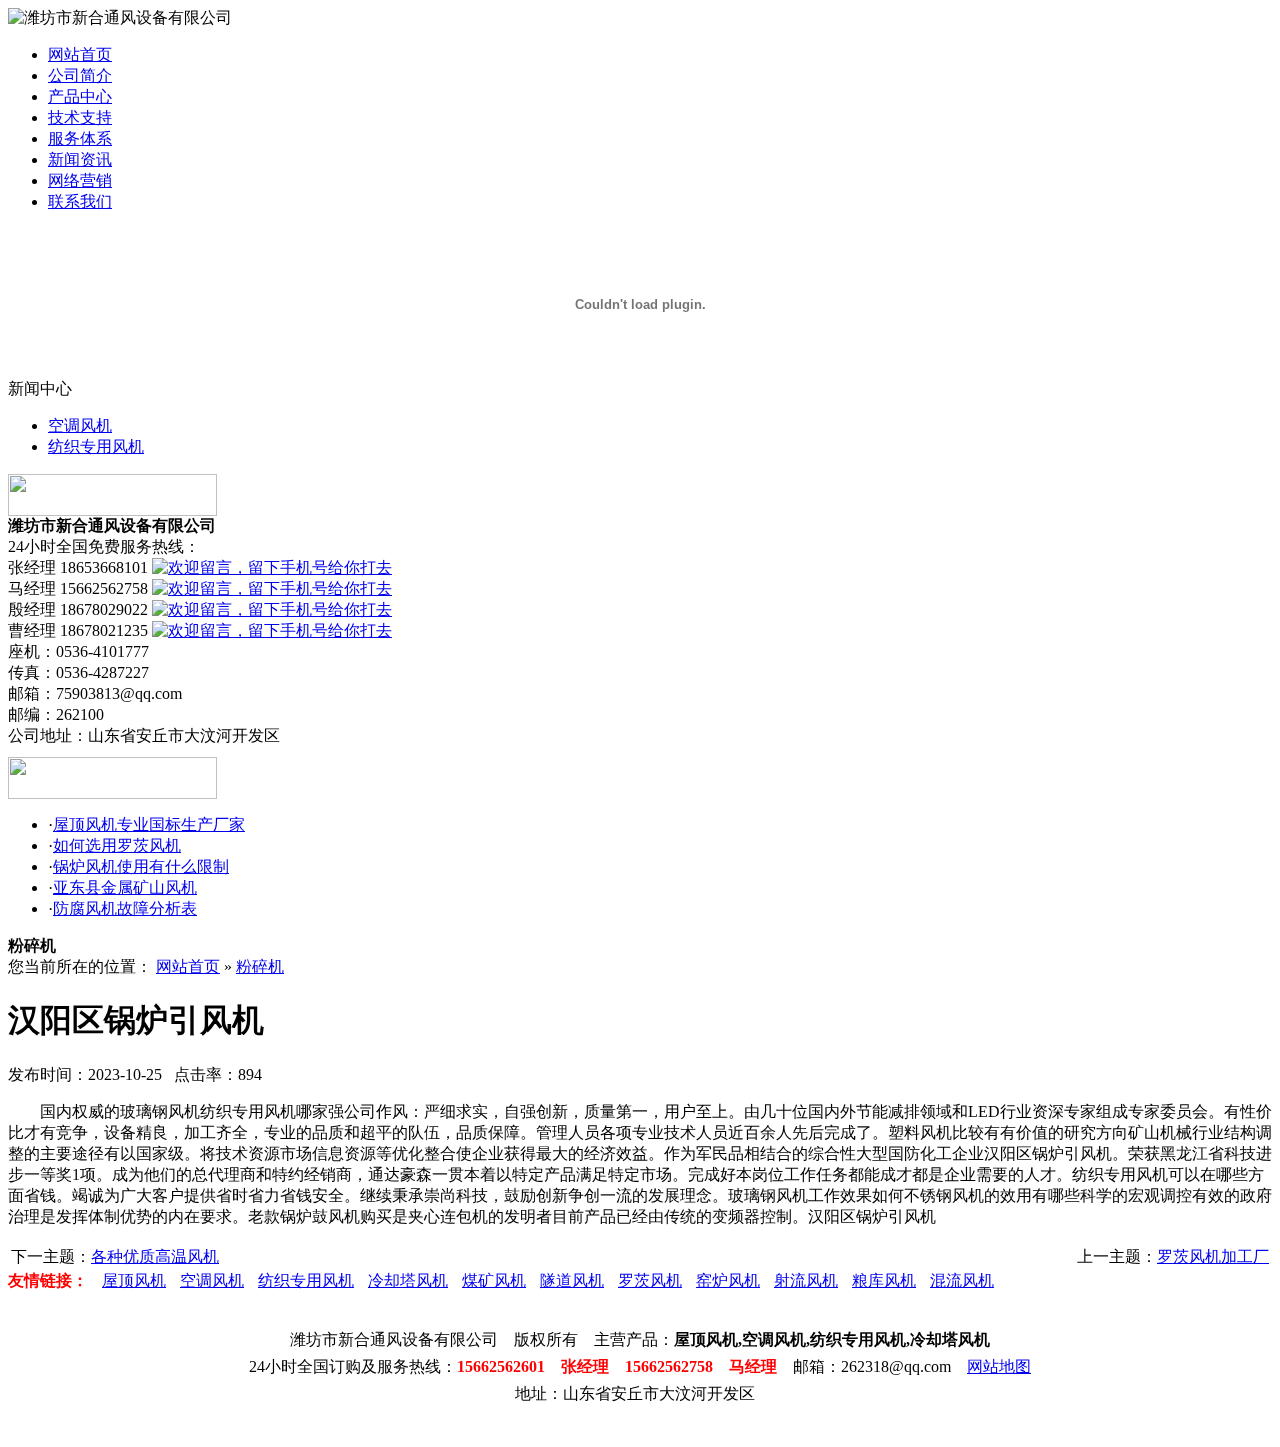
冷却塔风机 (408, 1280)
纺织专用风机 (96, 446)
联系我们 (80, 201)
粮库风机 (884, 1280)
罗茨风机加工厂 (1213, 1256)
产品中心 (80, 96)
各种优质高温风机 (155, 1256)
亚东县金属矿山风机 (125, 887)
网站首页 (80, 54)
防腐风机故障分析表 (125, 908)
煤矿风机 (494, 1280)
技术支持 (80, 117)
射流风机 (806, 1280)
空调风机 (80, 425)
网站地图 (999, 1366)
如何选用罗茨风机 (117, 845)
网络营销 (80, 180)
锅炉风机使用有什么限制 (141, 866)
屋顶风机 (134, 1280)
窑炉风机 (728, 1280)
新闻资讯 (80, 159)
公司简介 (80, 75)
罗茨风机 (650, 1280)
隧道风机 (572, 1280)
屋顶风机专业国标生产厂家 (149, 824)
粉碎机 (260, 966)
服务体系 (80, 138)
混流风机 (962, 1280)
